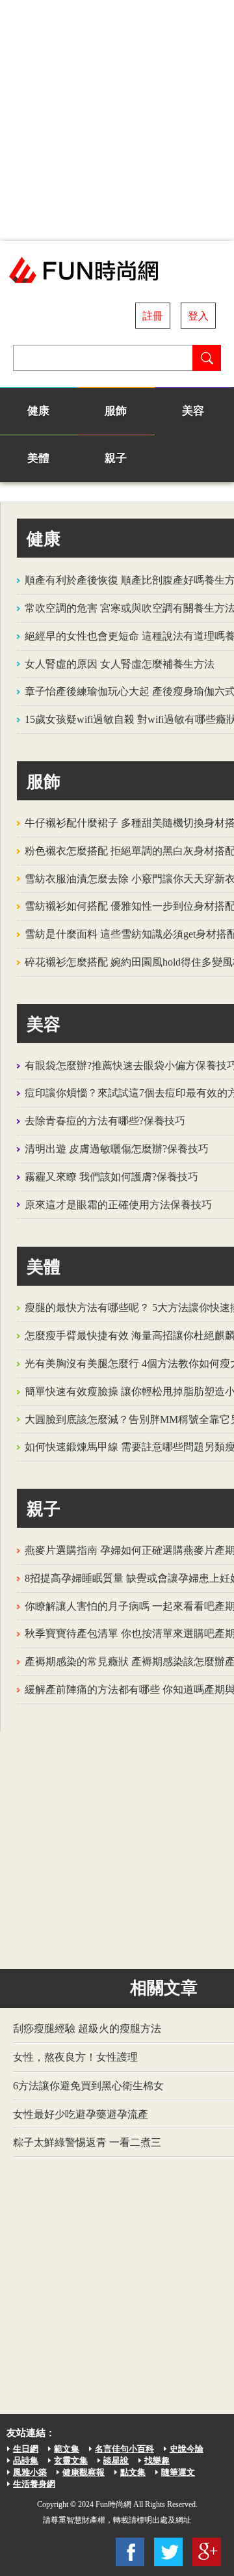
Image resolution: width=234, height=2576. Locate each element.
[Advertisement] (117, 120)
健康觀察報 (84, 2472)
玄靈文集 (71, 2461)
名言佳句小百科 (124, 2449)
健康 (38, 411)
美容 (193, 411)
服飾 (116, 411)
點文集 (133, 2472)
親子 (116, 458)
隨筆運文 (178, 2472)
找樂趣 (157, 2461)
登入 (198, 316)
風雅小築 (30, 2472)
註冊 (153, 316)
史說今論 (187, 2449)
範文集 (67, 2449)
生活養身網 (34, 2484)
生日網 (26, 2449)
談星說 (116, 2461)
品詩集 (26, 2461)
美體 (38, 458)
